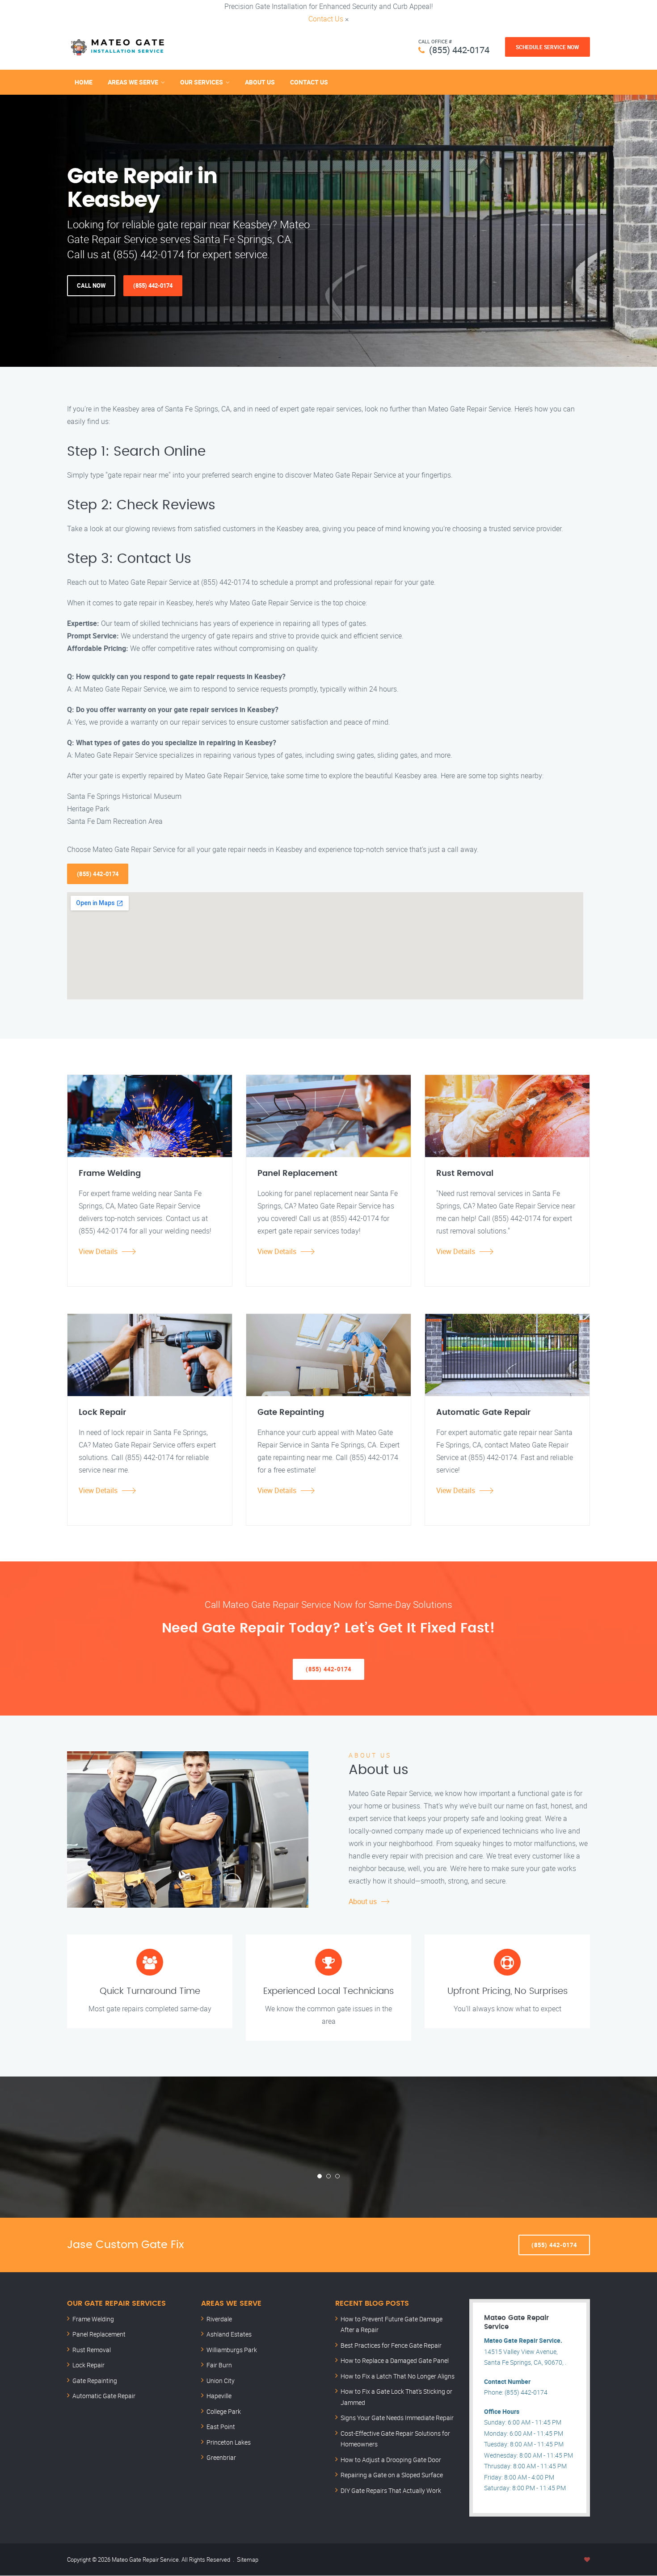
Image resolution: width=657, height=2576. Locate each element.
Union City (221, 2381)
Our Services (202, 82)
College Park (224, 2411)
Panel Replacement (99, 2334)
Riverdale (219, 2319)
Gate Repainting (95, 2381)
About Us (260, 82)
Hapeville (219, 2396)
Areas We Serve (133, 82)
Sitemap (248, 2559)
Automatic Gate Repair (104, 2396)
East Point (221, 2427)
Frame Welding (93, 2319)
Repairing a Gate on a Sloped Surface (392, 2475)
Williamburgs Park (232, 2350)
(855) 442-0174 (459, 50)
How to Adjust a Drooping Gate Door (391, 2460)
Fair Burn (219, 2365)
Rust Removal (92, 2350)
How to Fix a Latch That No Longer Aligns (398, 2376)
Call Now (91, 285)
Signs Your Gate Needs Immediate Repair (397, 2418)
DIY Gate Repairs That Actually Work (391, 2490)
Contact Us (326, 19)
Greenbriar (221, 2457)
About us (363, 1901)
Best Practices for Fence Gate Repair (391, 2345)
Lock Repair (88, 2365)
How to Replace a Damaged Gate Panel (395, 2360)
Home (84, 82)
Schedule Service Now (547, 47)
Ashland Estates (229, 2334)
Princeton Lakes (229, 2442)
